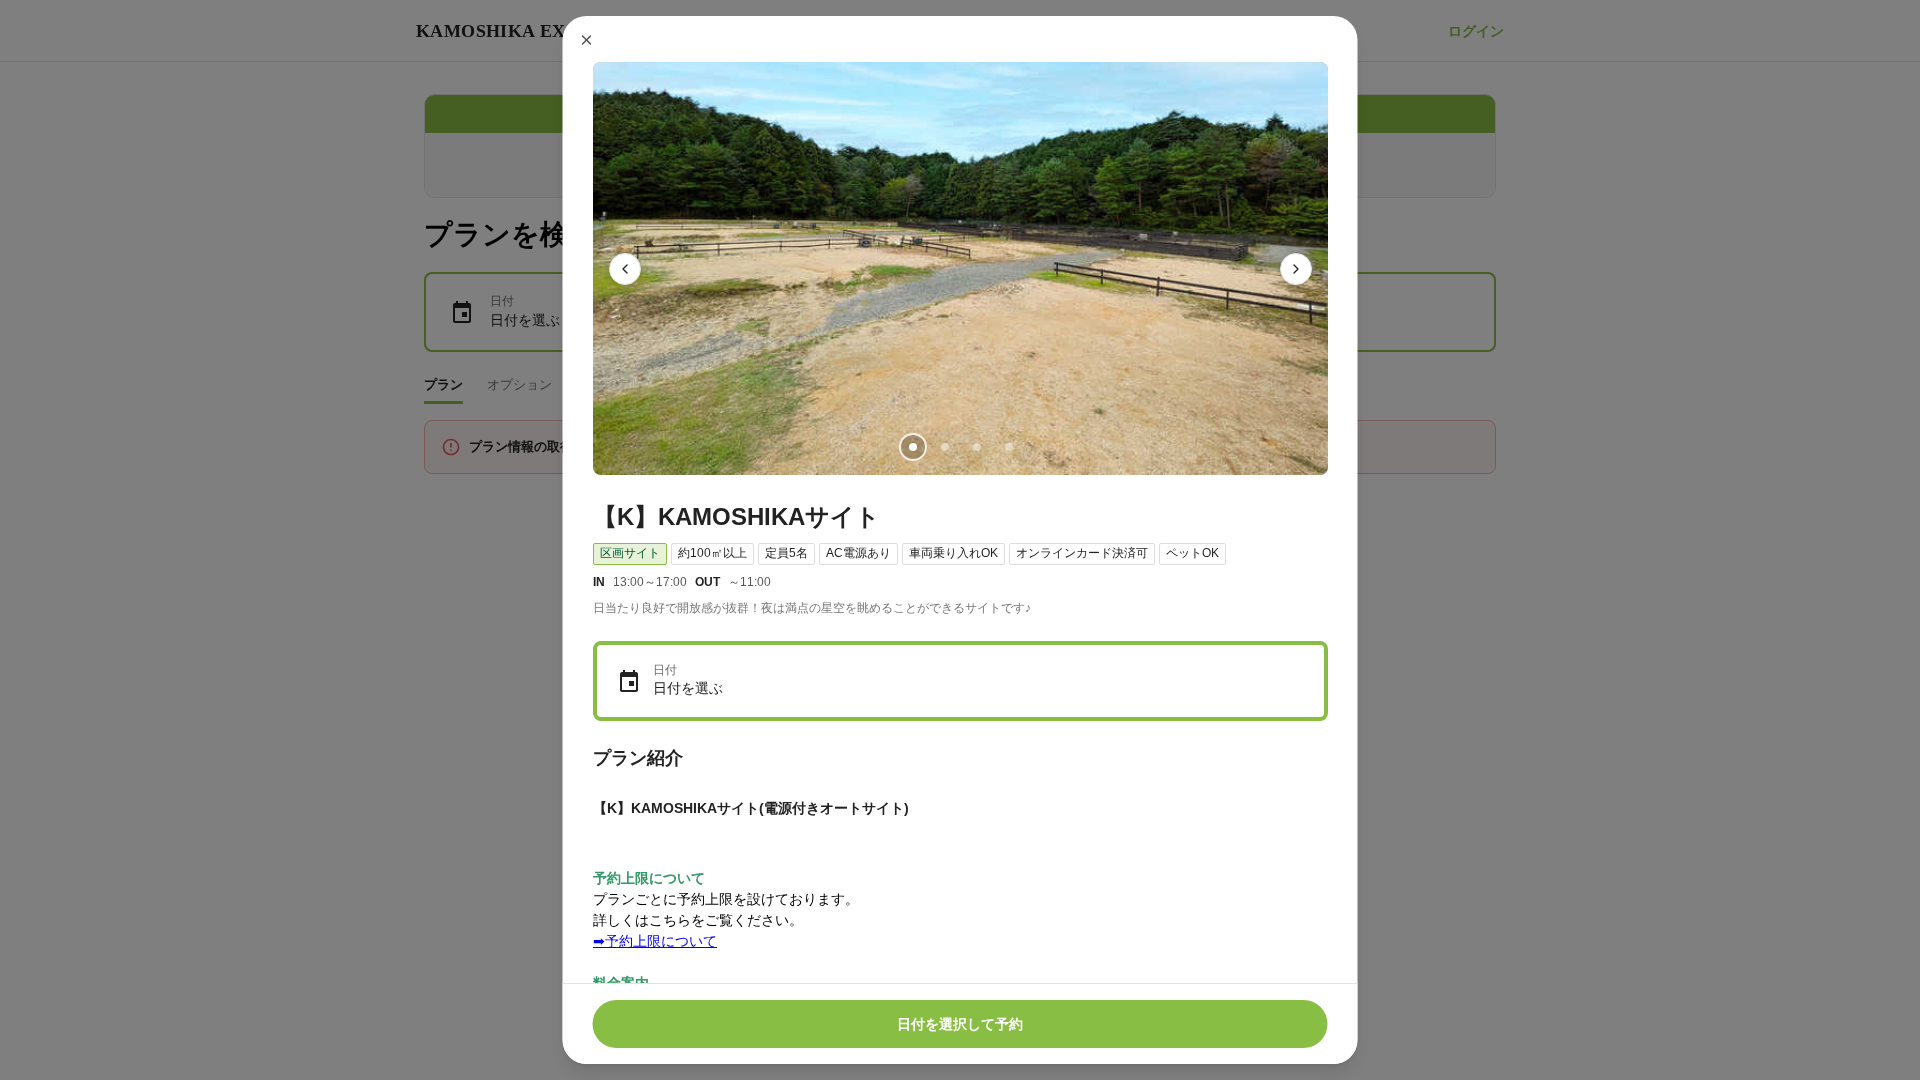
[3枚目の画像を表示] (976, 447)
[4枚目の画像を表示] (1008, 447)
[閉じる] (587, 40)
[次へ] (1296, 269)
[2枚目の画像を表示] (944, 447)
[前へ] (625, 269)
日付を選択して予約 (960, 1024)
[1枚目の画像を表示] (912, 447)
